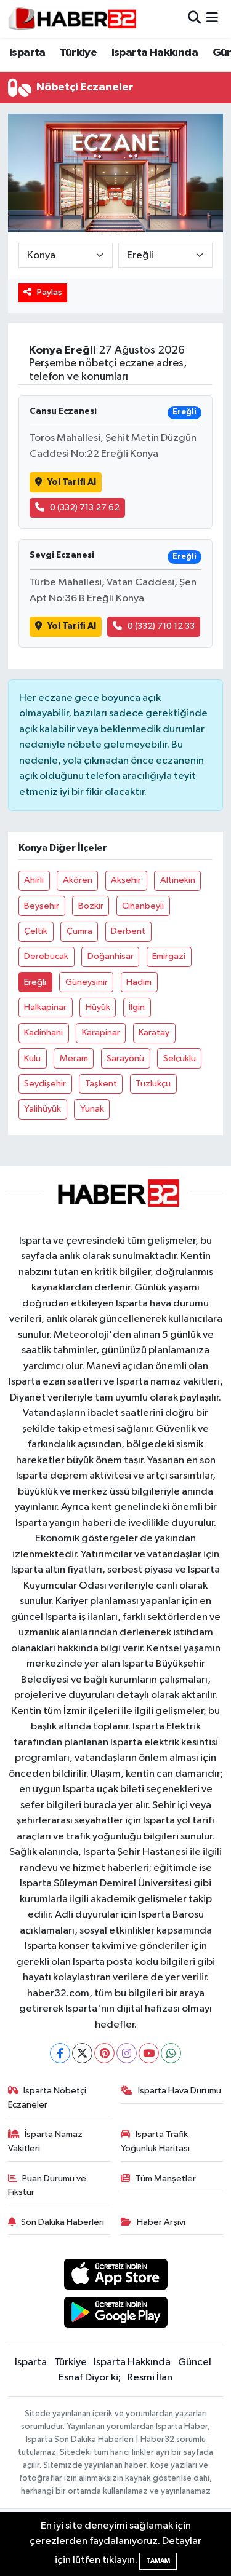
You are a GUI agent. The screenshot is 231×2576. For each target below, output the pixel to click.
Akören (78, 880)
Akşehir (126, 880)
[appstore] (115, 2276)
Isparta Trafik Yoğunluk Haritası (155, 2141)
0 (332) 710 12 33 (161, 626)
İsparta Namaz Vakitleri (46, 2141)
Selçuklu (180, 1058)
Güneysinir (87, 982)
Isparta (27, 53)
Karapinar (101, 1033)
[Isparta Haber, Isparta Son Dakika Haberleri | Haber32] (72, 18)
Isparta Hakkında (155, 53)
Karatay (154, 1033)
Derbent (128, 931)
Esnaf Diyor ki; (90, 2378)
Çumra (79, 931)
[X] (82, 2053)
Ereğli (35, 982)
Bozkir (91, 906)
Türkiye (78, 53)
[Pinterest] (104, 2053)
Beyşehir (42, 906)
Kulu (32, 1058)
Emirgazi (169, 956)
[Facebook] (60, 2053)
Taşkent (101, 1084)
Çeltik (36, 931)
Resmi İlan (150, 2378)
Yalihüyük (43, 1109)
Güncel (195, 2362)
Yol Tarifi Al (72, 482)
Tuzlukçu (153, 1084)
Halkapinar (45, 1007)
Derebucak (46, 956)
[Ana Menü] (212, 19)
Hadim (139, 982)
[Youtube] (149, 2053)
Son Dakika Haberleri (63, 2222)
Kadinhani (43, 1033)
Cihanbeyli (143, 906)
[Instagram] (127, 2053)
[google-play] (115, 2315)
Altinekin (178, 880)
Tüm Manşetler (166, 2179)
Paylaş (50, 292)
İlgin (137, 1007)
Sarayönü (125, 1058)
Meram (74, 1058)
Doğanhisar (111, 956)
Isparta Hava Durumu (180, 2091)
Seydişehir (45, 1084)
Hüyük (98, 1007)
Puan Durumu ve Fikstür (47, 2185)
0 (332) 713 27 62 (85, 508)
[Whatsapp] (171, 2053)
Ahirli (34, 880)
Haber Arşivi (161, 2222)
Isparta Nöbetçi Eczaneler (47, 2097)
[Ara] (194, 19)
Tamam (158, 2561)
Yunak (92, 1109)
